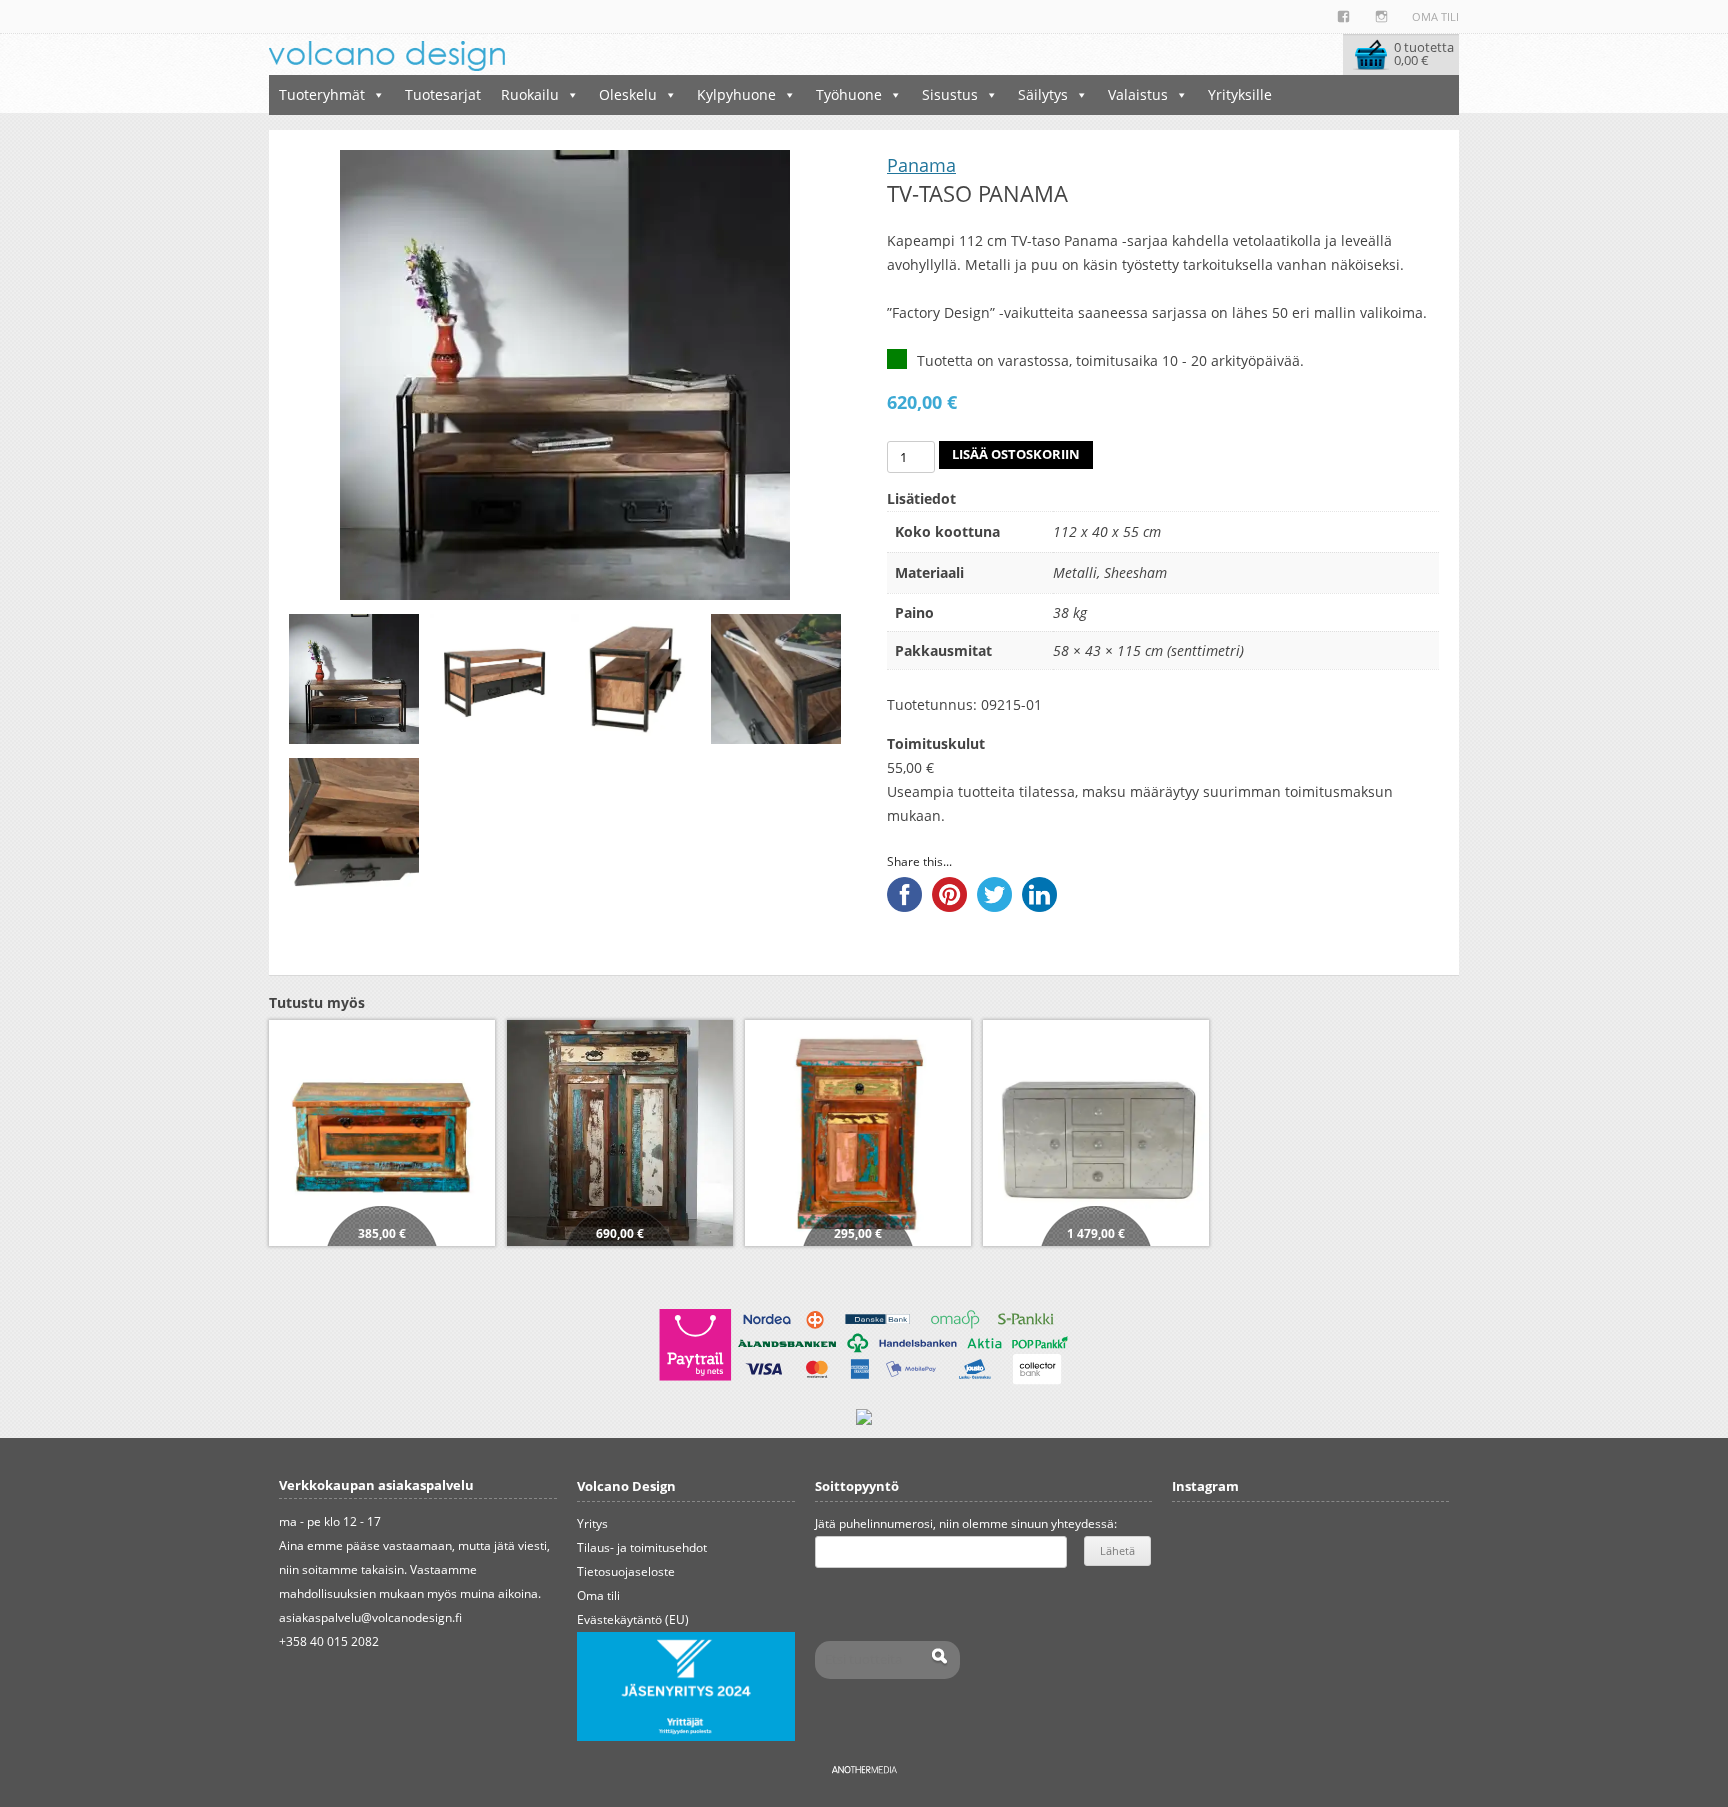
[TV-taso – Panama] (354, 679)
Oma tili (1435, 16)
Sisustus (950, 94)
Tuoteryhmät (322, 94)
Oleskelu (628, 94)
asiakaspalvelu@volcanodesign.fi (370, 1617)
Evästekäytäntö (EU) (633, 1619)
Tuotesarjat (443, 94)
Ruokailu (530, 94)
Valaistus (1138, 94)
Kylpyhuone (736, 94)
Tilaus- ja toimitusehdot (642, 1547)
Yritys (592, 1523)
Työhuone (849, 94)
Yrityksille (1240, 94)
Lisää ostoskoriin (1016, 454)
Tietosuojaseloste (626, 1571)
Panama (921, 165)
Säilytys (1043, 94)
